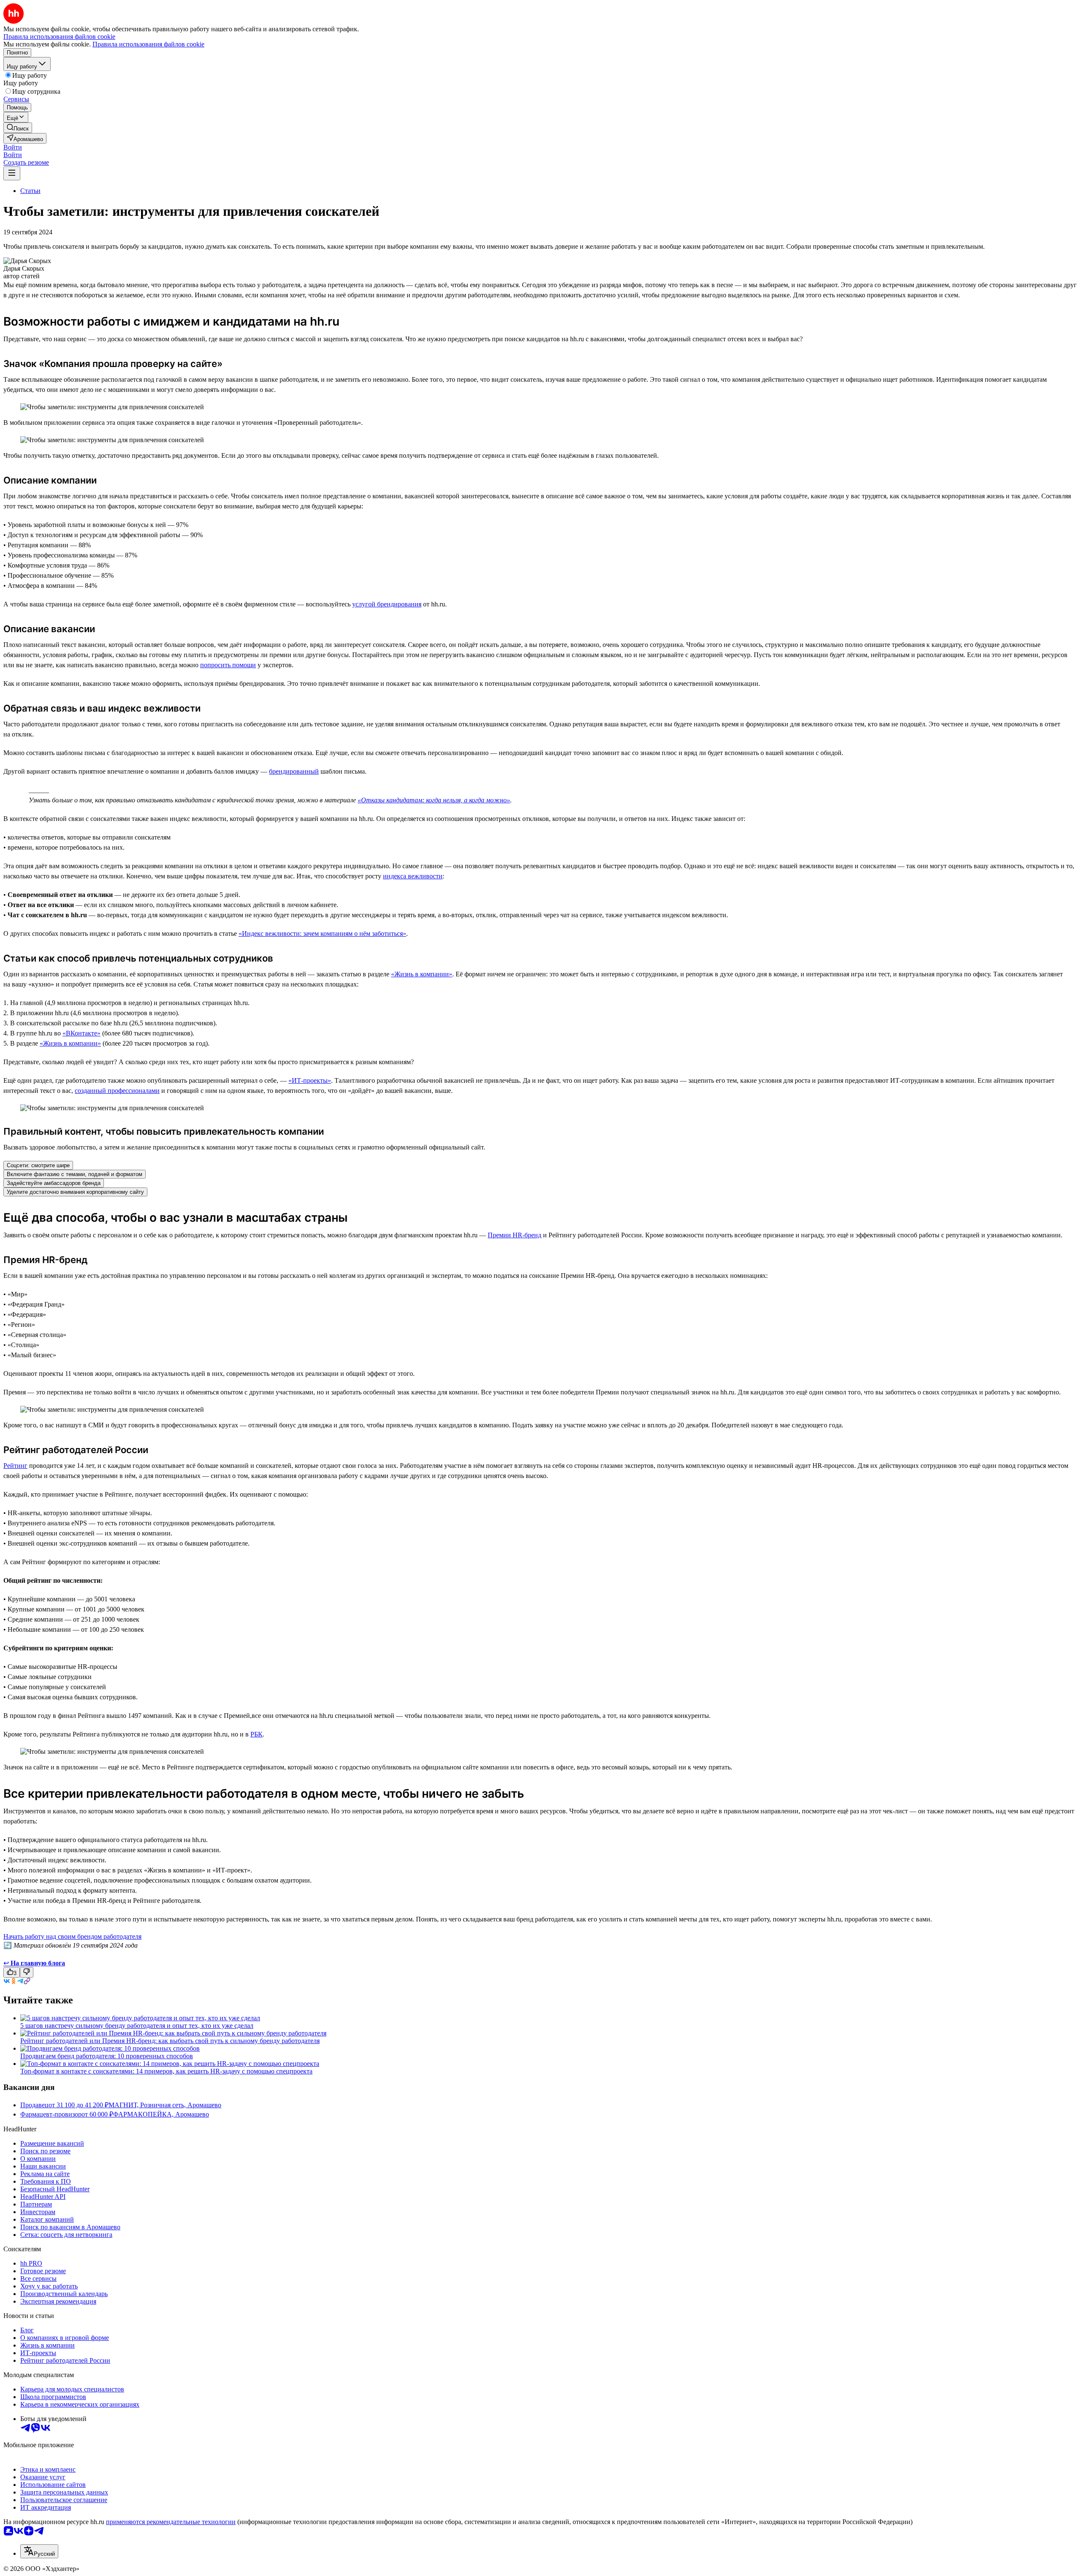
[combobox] (39, 2551)
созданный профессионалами (117, 1091)
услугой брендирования (387, 604)
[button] (13, 147)
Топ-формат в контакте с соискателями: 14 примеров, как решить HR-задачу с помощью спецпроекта (166, 2071)
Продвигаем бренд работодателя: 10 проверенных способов (107, 2056)
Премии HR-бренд (515, 1235)
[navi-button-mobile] (12, 173)
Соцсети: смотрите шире (38, 1165)
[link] (18, 128)
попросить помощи (228, 665)
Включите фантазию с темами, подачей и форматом (75, 1174)
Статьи (30, 191)
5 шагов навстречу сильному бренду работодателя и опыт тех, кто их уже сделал (137, 2026)
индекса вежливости (413, 876)
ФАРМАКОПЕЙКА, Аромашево (161, 2114)
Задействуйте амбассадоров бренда (54, 1183)
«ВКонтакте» (81, 1033)
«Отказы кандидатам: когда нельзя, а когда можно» (434, 800)
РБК (257, 1734)
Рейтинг (15, 1466)
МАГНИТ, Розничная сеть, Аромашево (165, 2105)
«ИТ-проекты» (310, 1080)
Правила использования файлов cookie (148, 44)
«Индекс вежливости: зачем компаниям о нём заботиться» (322, 933)
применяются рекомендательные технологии (171, 2522)
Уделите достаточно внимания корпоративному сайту (75, 1192)
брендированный (294, 771)
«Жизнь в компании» (422, 974)
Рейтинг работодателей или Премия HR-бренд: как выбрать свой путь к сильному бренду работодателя (170, 2041)
